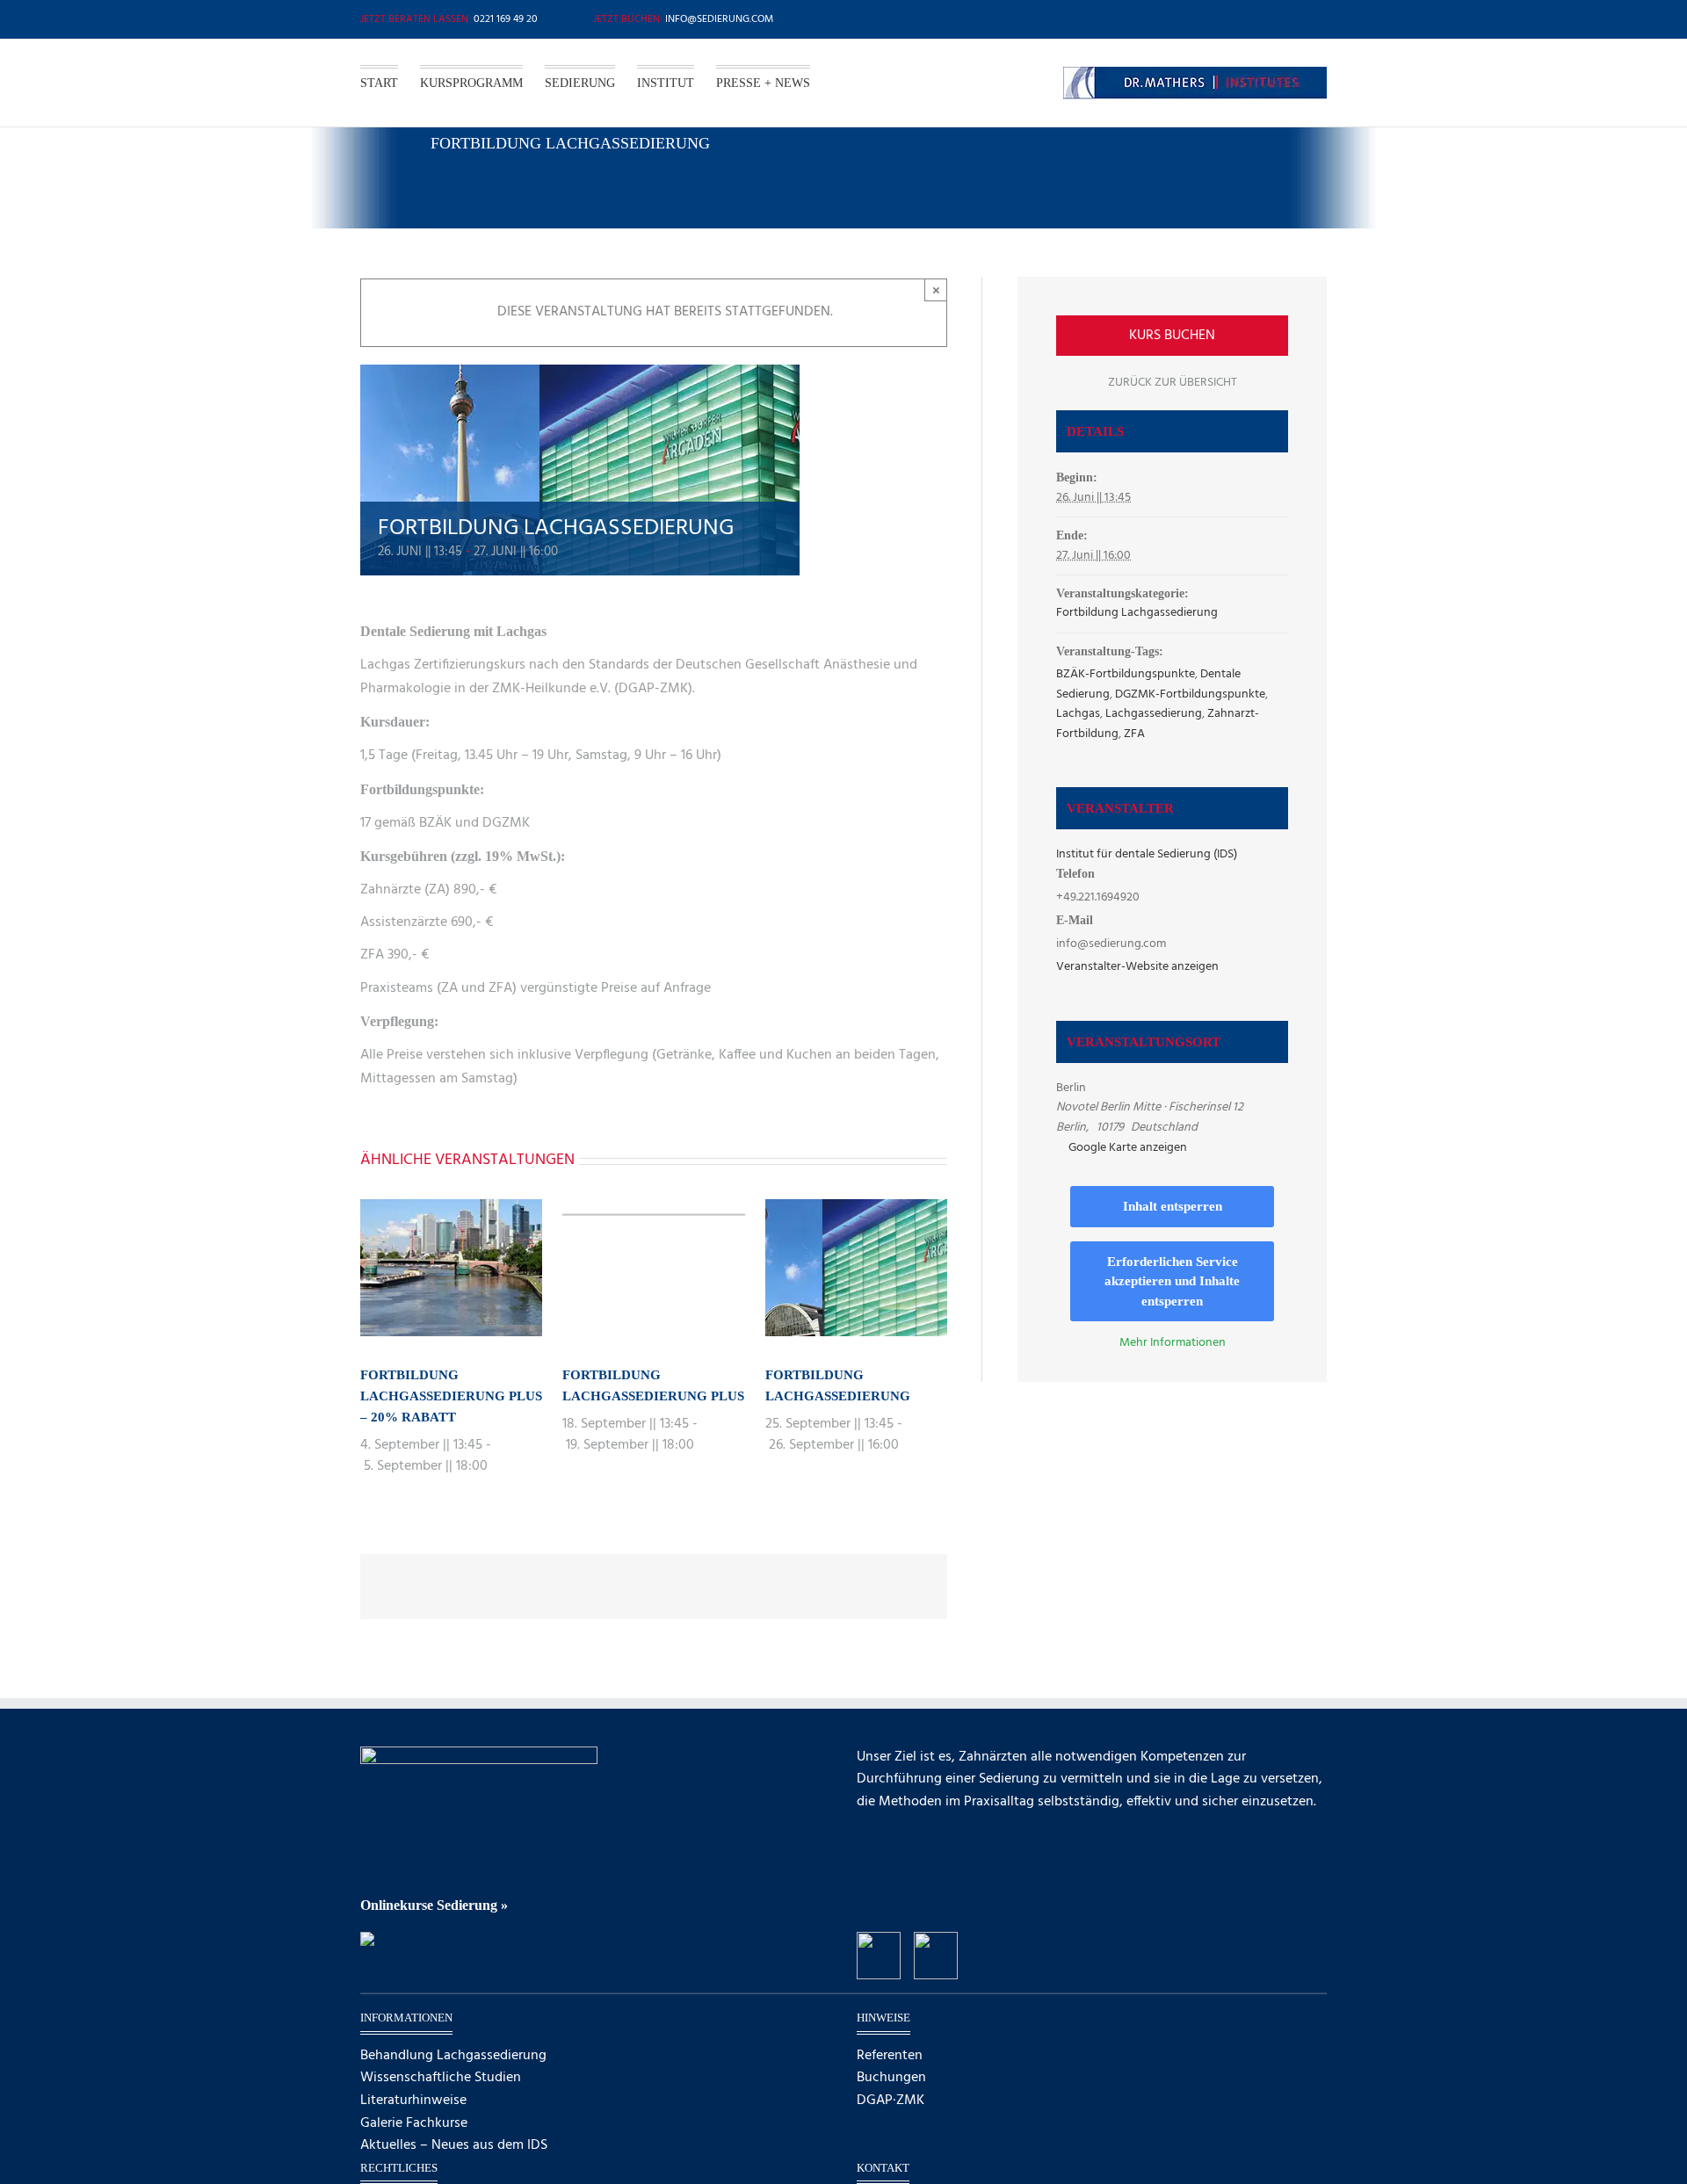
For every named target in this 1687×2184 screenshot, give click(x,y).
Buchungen (891, 2078)
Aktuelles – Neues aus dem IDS (454, 2146)
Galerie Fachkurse (414, 2124)
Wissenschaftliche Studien (441, 2078)
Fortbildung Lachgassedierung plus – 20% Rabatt (451, 1396)
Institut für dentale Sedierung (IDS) (1147, 854)
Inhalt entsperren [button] (1173, 1206)
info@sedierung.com (719, 19)
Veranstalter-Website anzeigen (1137, 967)
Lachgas (1078, 714)
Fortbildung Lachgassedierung (1137, 613)
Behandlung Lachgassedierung (453, 2056)
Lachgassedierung (1154, 714)
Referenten (890, 2056)
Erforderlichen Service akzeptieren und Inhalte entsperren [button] (1172, 1281)
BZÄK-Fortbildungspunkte (1126, 674)
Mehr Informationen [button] (1173, 1343)
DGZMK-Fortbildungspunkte (1190, 694)
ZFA (1134, 734)
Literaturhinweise (413, 2101)
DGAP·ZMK (891, 2101)
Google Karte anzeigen (1128, 1148)
